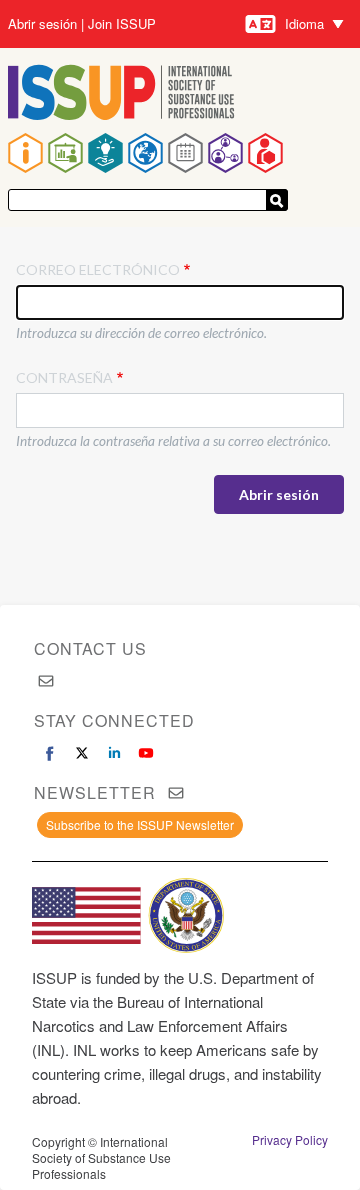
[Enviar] (277, 200)
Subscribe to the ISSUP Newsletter (140, 824)
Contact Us (90, 648)
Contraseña (64, 377)
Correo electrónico (98, 269)
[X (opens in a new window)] (82, 753)
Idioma (304, 23)
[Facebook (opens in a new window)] (50, 753)
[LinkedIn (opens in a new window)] (114, 753)
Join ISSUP (122, 24)
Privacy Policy (290, 1140)
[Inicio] (121, 94)
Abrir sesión (42, 24)
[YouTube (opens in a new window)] (146, 753)
